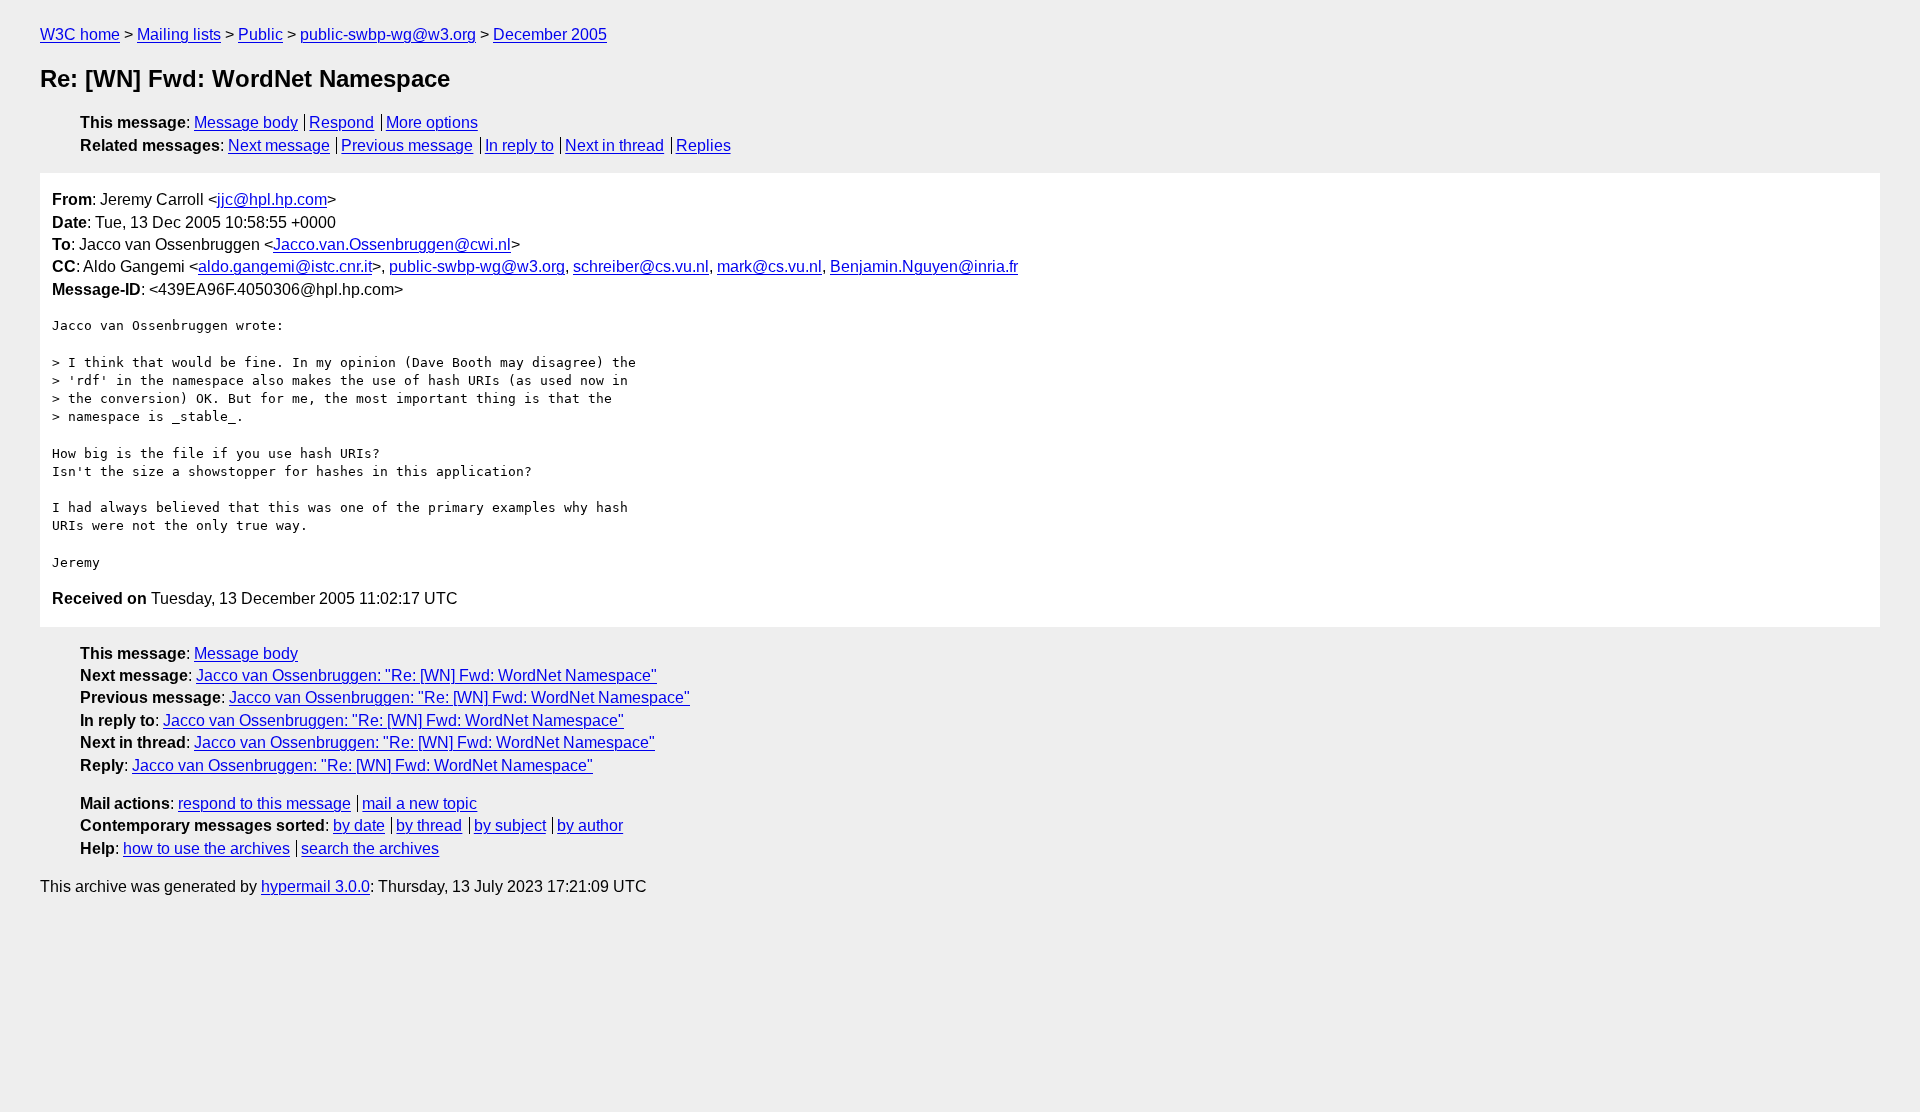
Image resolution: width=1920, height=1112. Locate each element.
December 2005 (550, 34)
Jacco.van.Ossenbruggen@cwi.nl (392, 244)
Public (260, 34)
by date (359, 825)
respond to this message (264, 803)
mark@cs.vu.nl (769, 266)
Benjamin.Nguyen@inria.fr (924, 266)
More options (432, 122)
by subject (510, 825)
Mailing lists (179, 34)
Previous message (407, 145)
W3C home (80, 34)
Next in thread (614, 145)
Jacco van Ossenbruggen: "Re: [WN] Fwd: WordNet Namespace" (426, 675)
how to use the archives (206, 848)
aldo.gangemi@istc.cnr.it (285, 266)
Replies (703, 145)
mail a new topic (419, 803)
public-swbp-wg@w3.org (388, 34)
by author (590, 825)
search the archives (370, 848)
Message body (246, 122)
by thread (429, 825)
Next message (279, 145)
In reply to (519, 145)
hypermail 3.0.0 (315, 886)
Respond (341, 122)
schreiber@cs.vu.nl (641, 266)
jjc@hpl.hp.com (272, 199)
